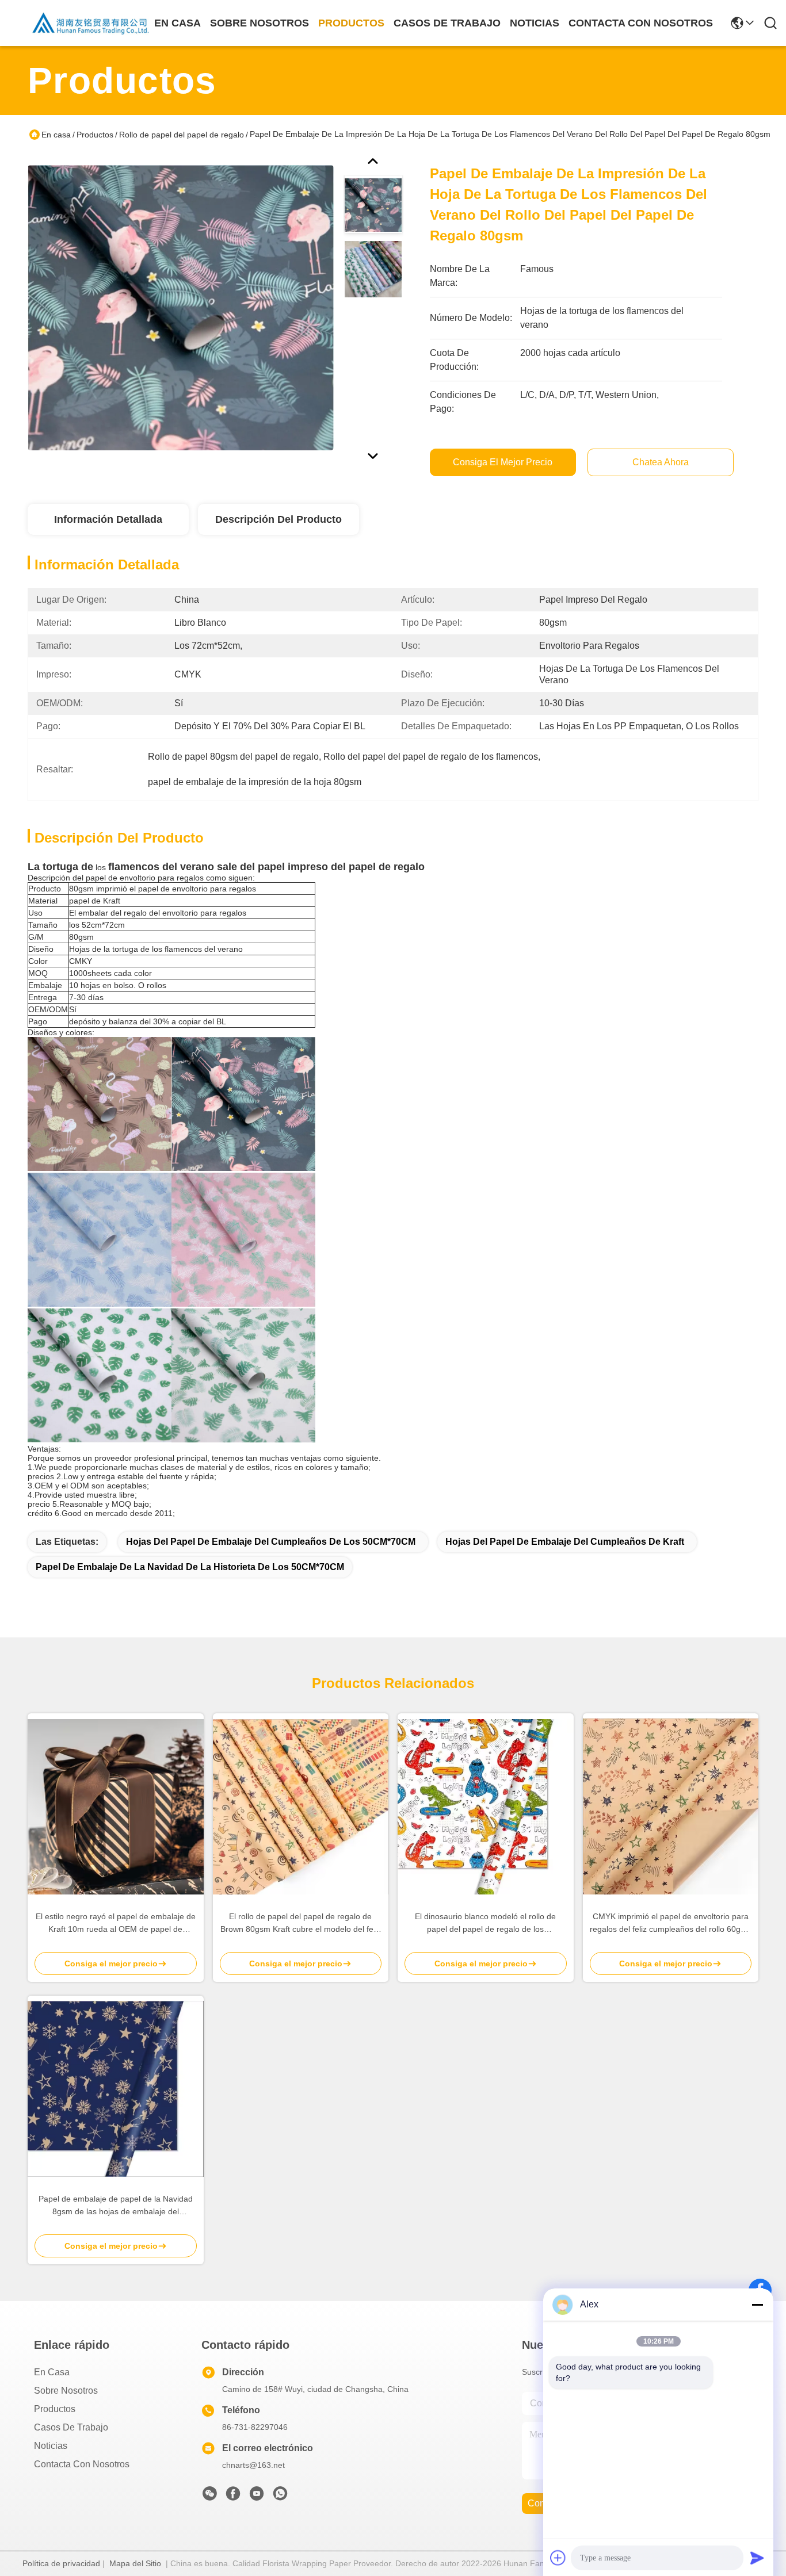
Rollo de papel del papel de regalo (182, 135)
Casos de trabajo (71, 2427)
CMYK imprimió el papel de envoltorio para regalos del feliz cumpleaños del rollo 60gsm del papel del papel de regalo (671, 1924)
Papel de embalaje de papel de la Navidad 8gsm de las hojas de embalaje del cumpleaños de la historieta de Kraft (116, 2206)
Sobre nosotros (66, 2391)
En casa (178, 23)
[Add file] (558, 2558)
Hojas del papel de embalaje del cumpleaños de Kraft (565, 1542)
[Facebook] (233, 2497)
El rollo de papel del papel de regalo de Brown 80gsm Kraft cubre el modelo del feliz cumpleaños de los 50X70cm (301, 1924)
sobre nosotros (260, 23)
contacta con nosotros (641, 23)
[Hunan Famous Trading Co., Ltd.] (91, 23)
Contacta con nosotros (82, 2464)
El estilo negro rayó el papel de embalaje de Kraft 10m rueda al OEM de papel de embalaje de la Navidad (116, 1924)
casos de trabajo (447, 23)
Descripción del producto (278, 519)
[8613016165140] (280, 2497)
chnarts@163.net (253, 2465)
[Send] (757, 2558)
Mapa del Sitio (135, 2563)
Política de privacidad (61, 2563)
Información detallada (108, 519)
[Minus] (757, 2305)
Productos (95, 135)
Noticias (51, 2446)
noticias (535, 23)
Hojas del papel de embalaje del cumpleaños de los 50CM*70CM (271, 1542)
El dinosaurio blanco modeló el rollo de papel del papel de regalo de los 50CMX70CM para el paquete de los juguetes (485, 1924)
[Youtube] (257, 2497)
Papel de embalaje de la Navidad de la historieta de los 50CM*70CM (190, 1567)
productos (351, 23)
